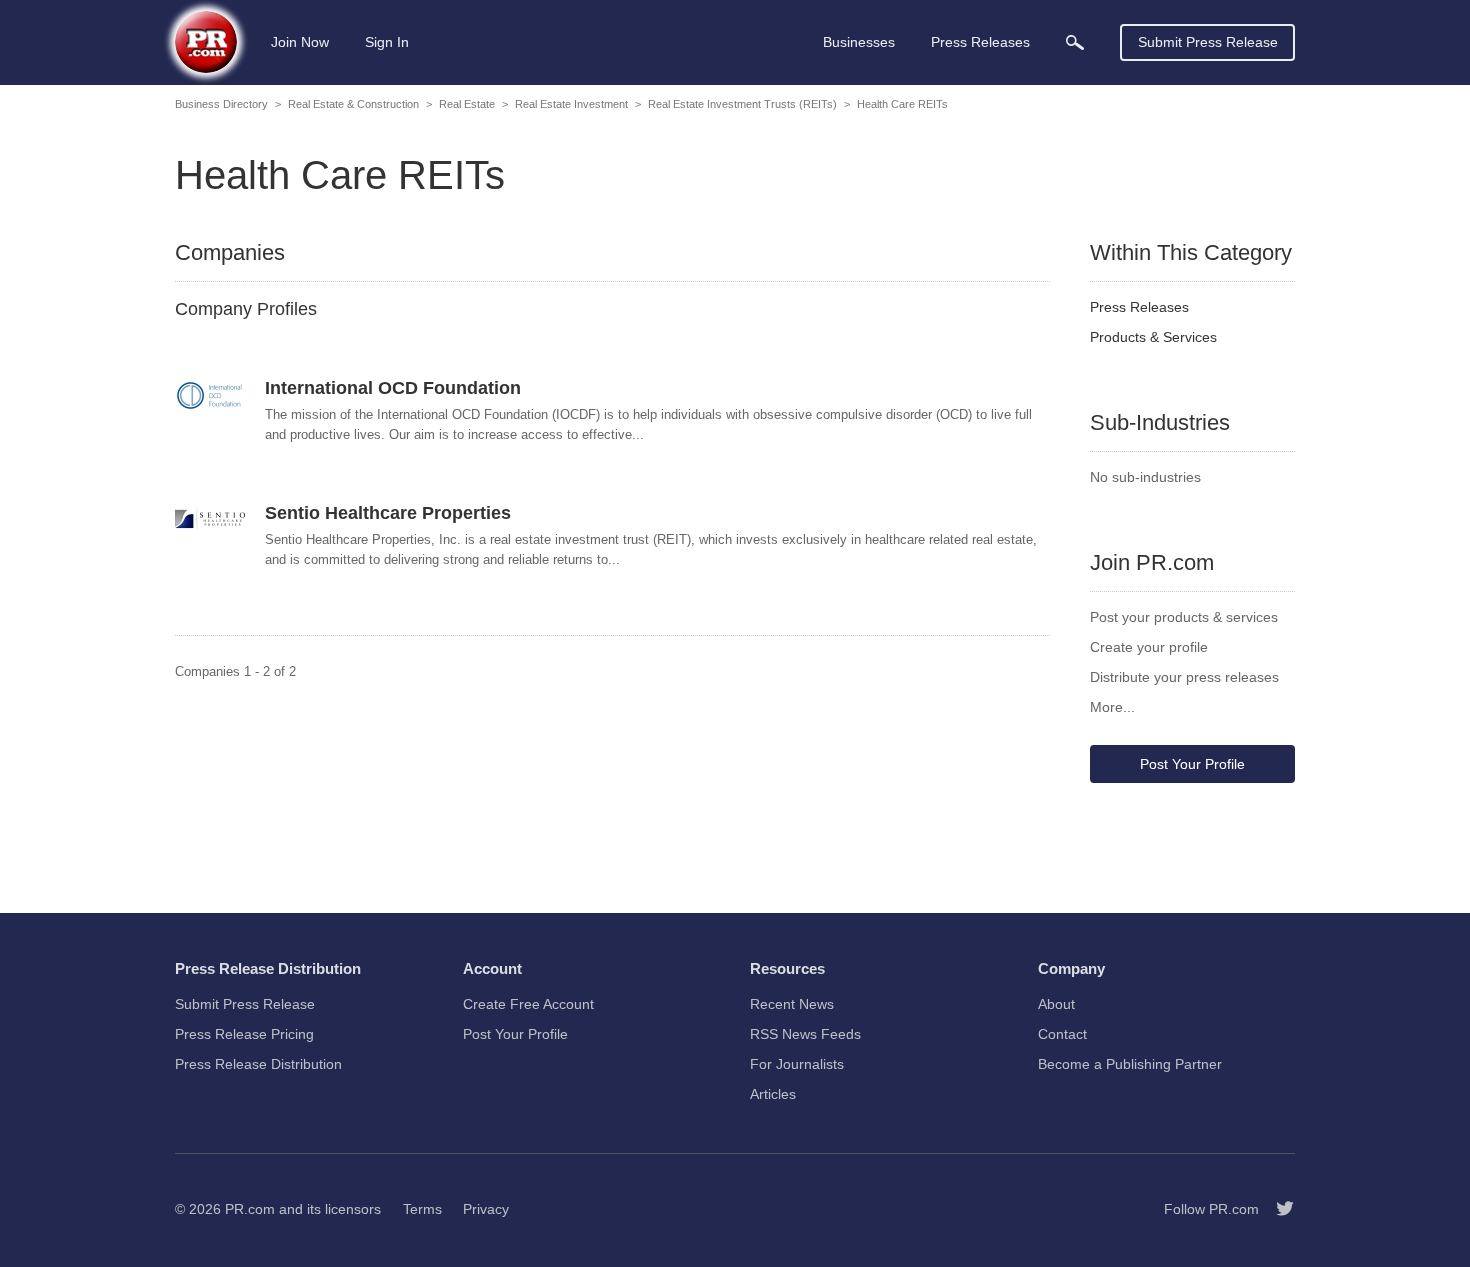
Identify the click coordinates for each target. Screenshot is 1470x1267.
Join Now (300, 42)
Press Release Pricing (244, 1034)
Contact (1062, 1034)
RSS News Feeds (805, 1034)
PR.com (250, 1209)
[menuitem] (1075, 42)
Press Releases (1139, 307)
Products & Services (1153, 337)
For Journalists (797, 1064)
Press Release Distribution (258, 1064)
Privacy (486, 1209)
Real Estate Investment (571, 104)
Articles (773, 1094)
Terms (422, 1209)
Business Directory (221, 104)
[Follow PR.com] (1277, 1209)
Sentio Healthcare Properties (388, 513)
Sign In (387, 42)
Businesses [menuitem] (859, 42)
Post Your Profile (1192, 764)
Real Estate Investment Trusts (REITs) (742, 104)
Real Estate (467, 104)
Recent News (792, 1004)
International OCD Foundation (393, 388)
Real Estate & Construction (353, 104)
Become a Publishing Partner (1130, 1064)
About (1056, 1004)
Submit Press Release (1208, 42)
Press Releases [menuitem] (980, 42)
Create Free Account (528, 1004)
